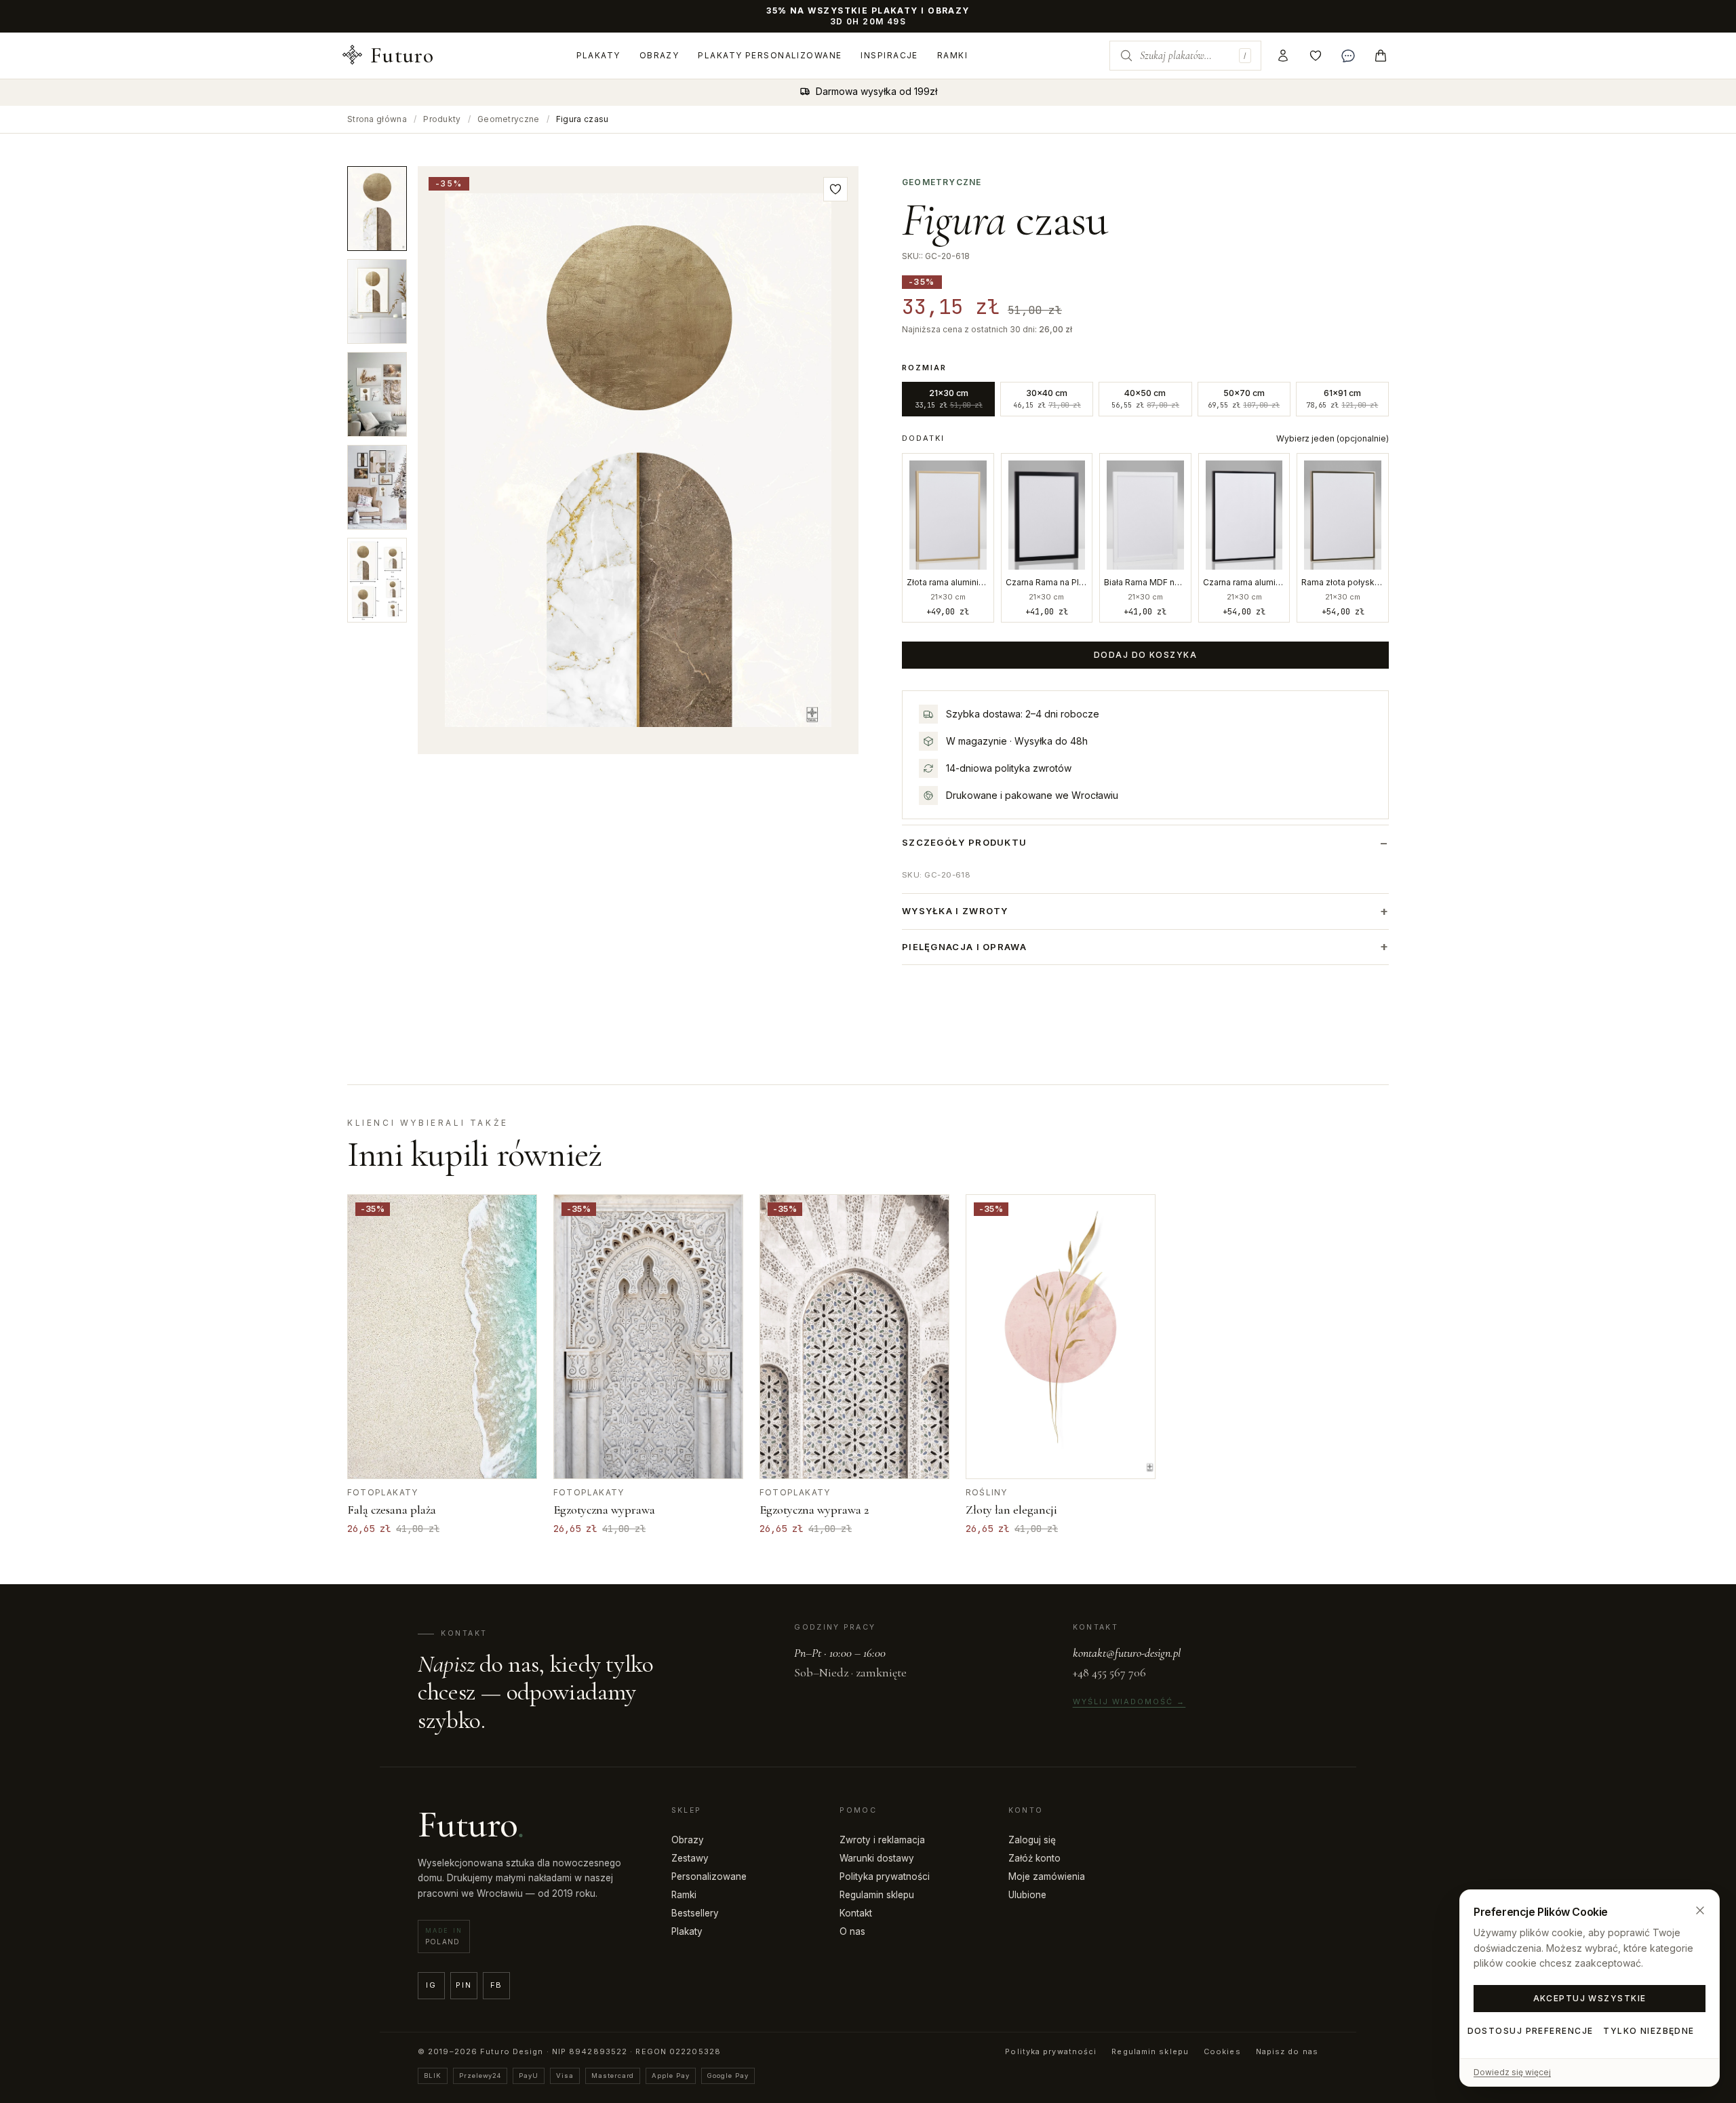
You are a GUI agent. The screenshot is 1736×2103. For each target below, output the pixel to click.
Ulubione (1027, 1895)
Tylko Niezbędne (1649, 2031)
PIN (463, 1985)
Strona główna (377, 119)
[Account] (1283, 56)
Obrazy (659, 55)
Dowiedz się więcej (1512, 2072)
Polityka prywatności (885, 1876)
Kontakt (856, 1913)
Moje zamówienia (1047, 1876)
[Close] (1700, 1910)
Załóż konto (1034, 1858)
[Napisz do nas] (1348, 56)
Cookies (1222, 2051)
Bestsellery (695, 1913)
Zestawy (690, 1858)
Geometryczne (509, 119)
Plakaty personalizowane (770, 55)
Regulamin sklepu (877, 1895)
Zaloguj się (1032, 1840)
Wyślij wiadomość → (1129, 1702)
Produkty (442, 119)
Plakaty (598, 55)
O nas (852, 1931)
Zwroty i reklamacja (882, 1840)
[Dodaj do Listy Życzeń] (835, 189)
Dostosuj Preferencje (1530, 2031)
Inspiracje (889, 55)
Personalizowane (709, 1876)
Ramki (952, 55)
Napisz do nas (1287, 2051)
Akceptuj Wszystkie (1590, 1998)
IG (431, 1985)
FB (497, 1985)
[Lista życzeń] (1316, 56)
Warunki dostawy (877, 1858)
